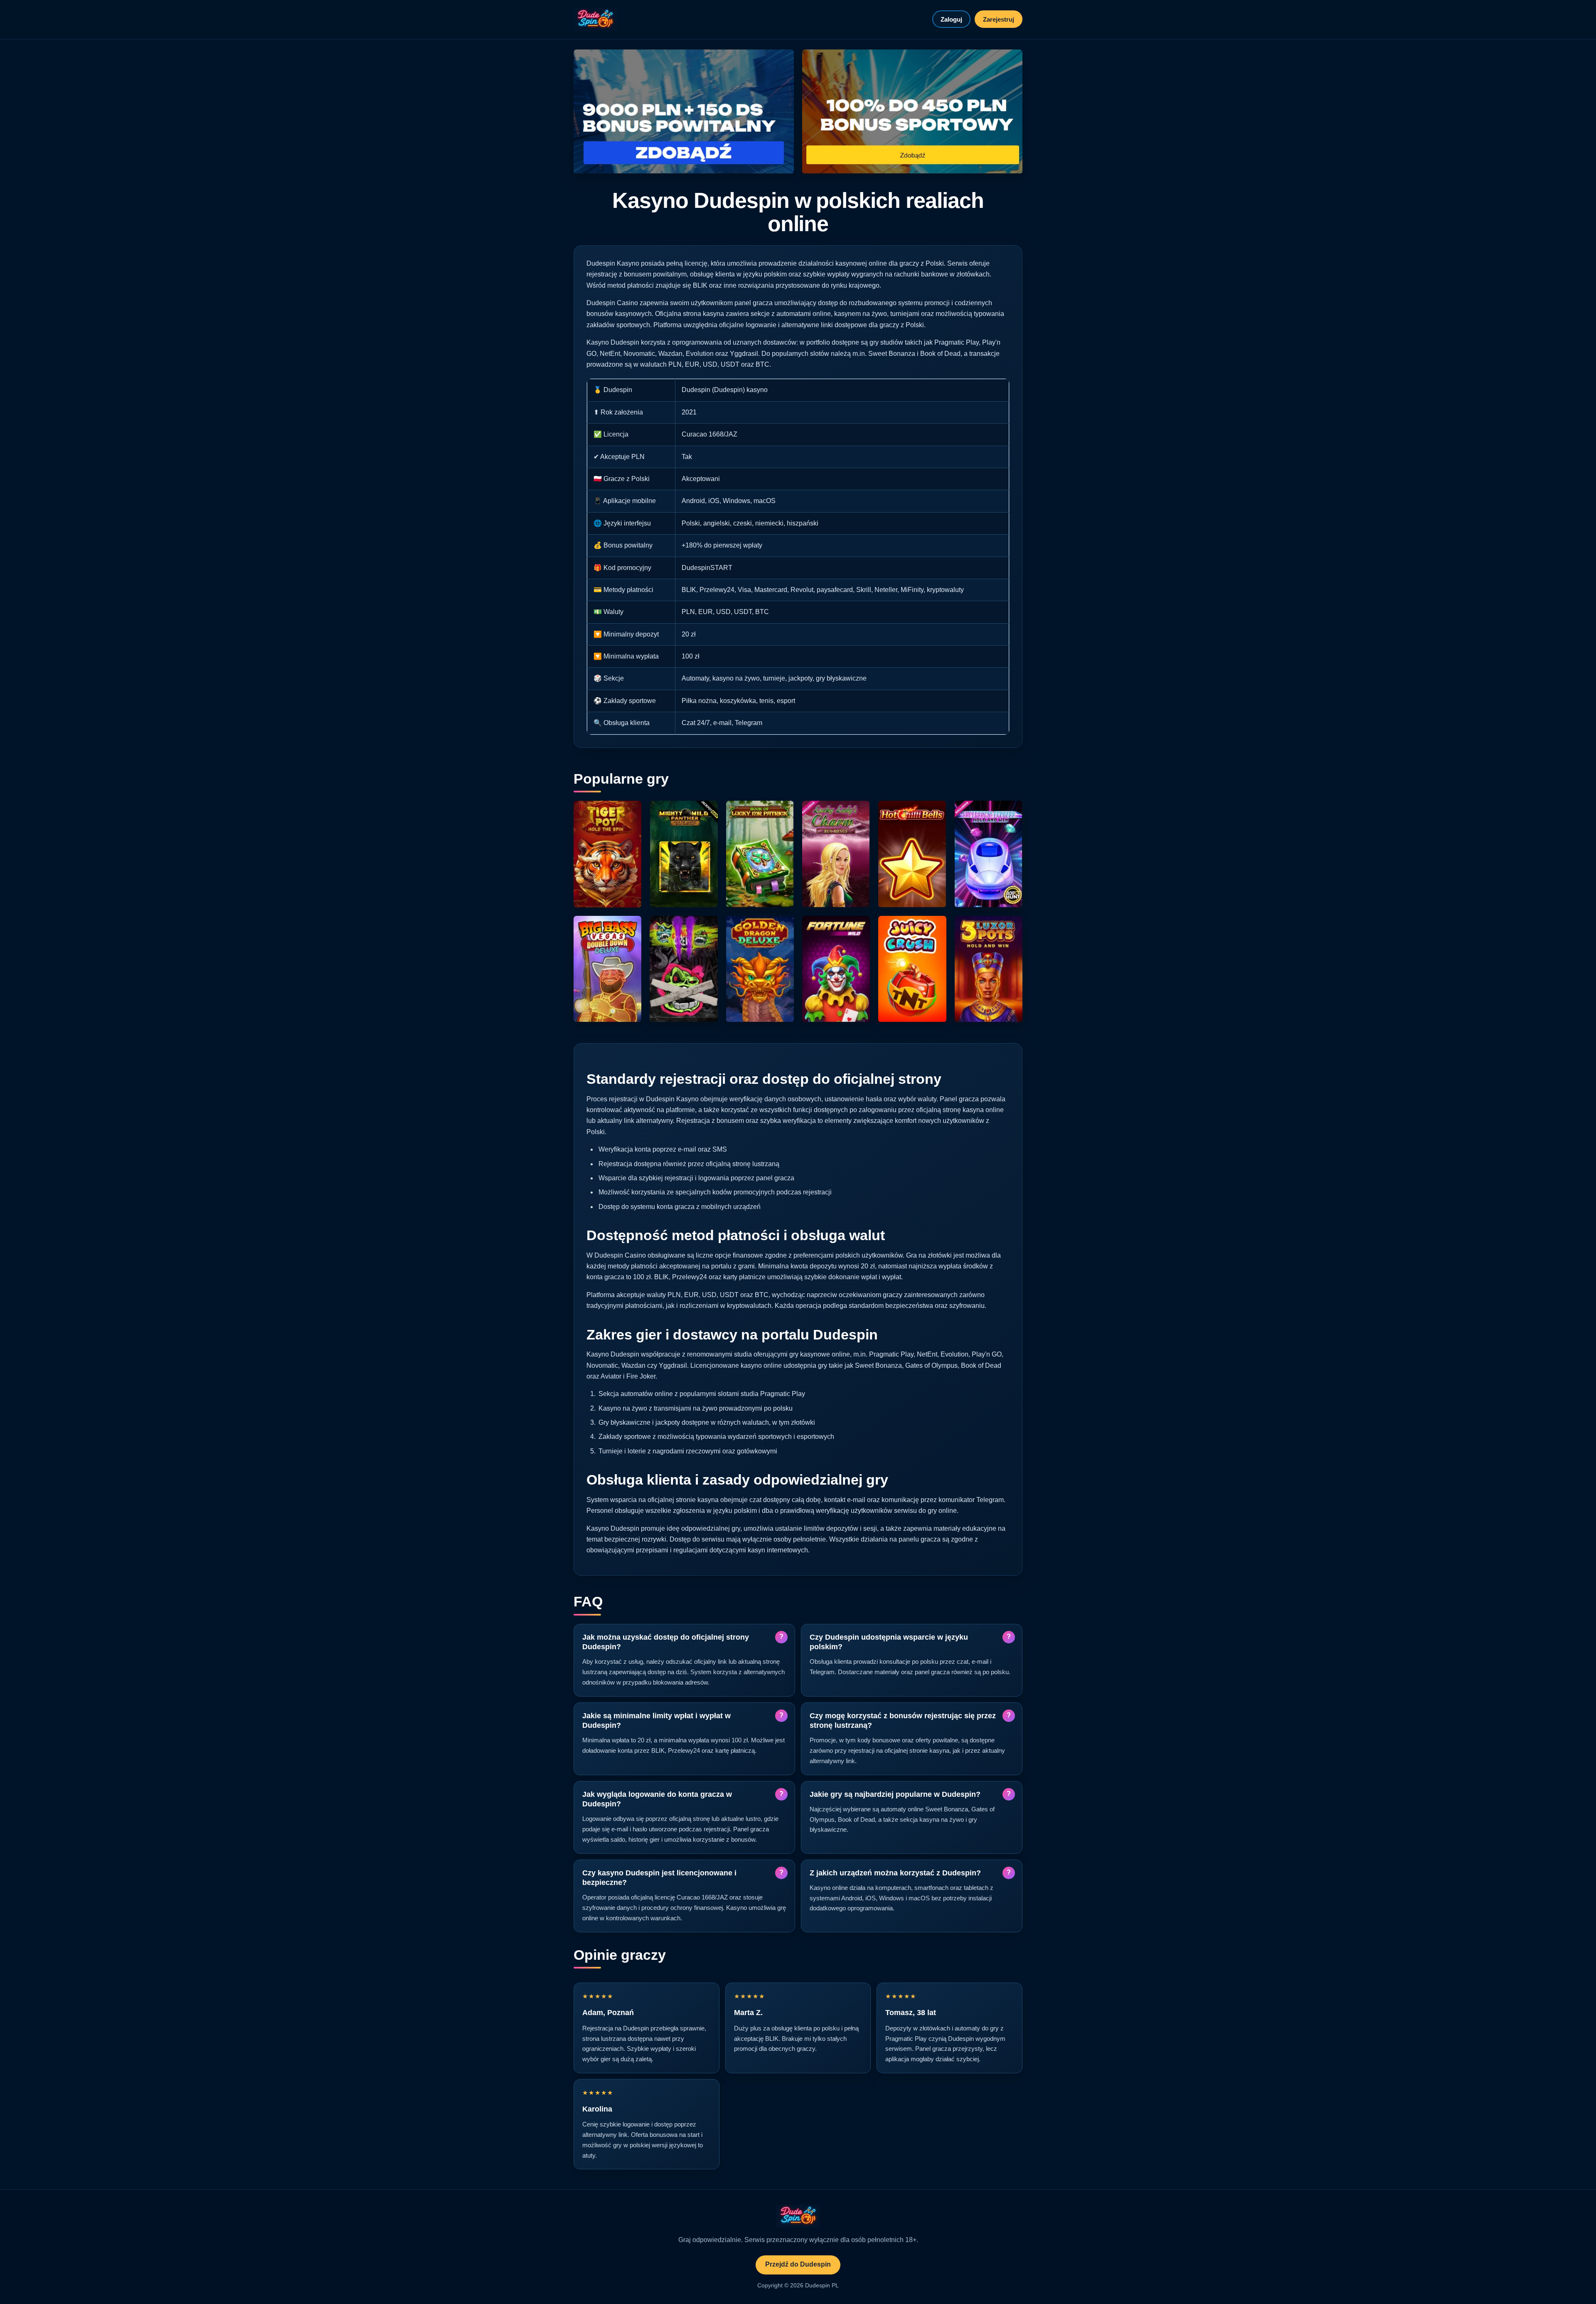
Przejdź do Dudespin (798, 2264)
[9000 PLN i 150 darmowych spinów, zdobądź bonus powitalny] (684, 112)
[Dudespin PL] (595, 19)
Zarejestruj (999, 19)
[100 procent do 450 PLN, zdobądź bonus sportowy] (912, 112)
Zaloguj (951, 19)
